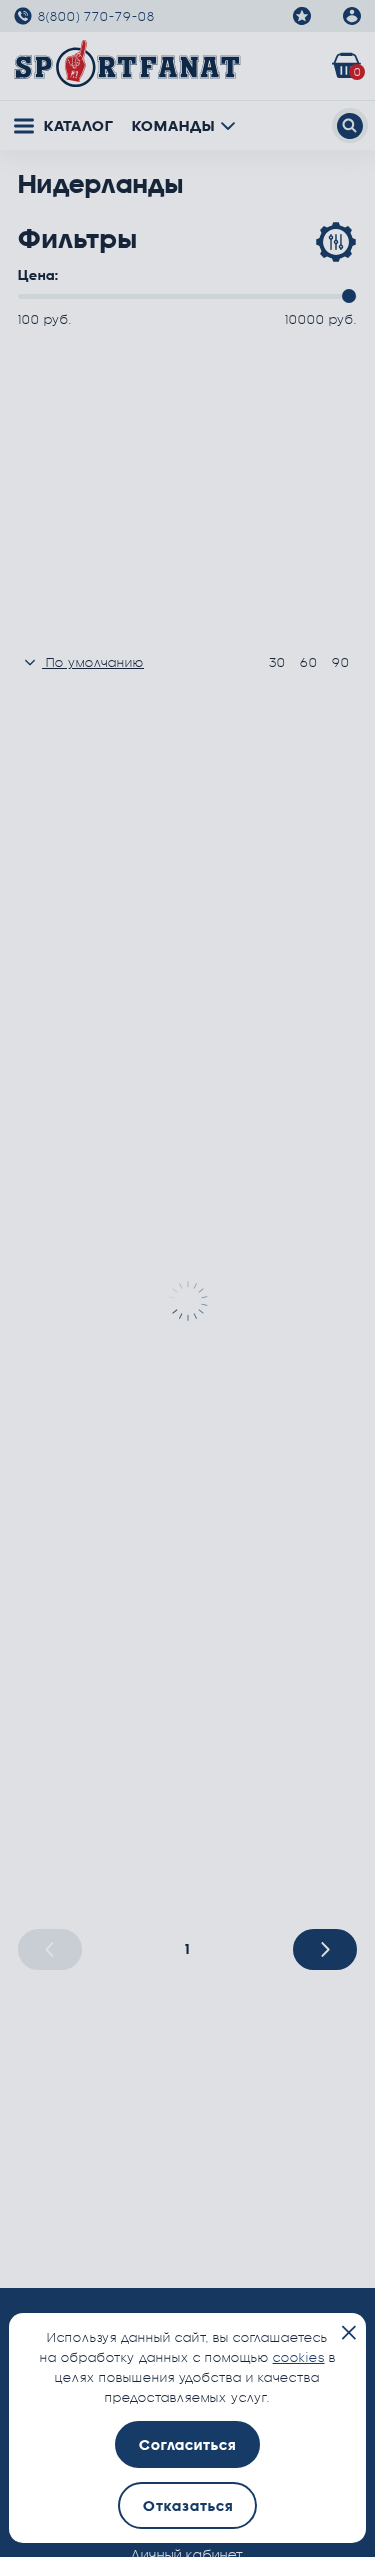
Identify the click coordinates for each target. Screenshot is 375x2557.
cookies (299, 2357)
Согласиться (187, 2444)
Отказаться (188, 2505)
